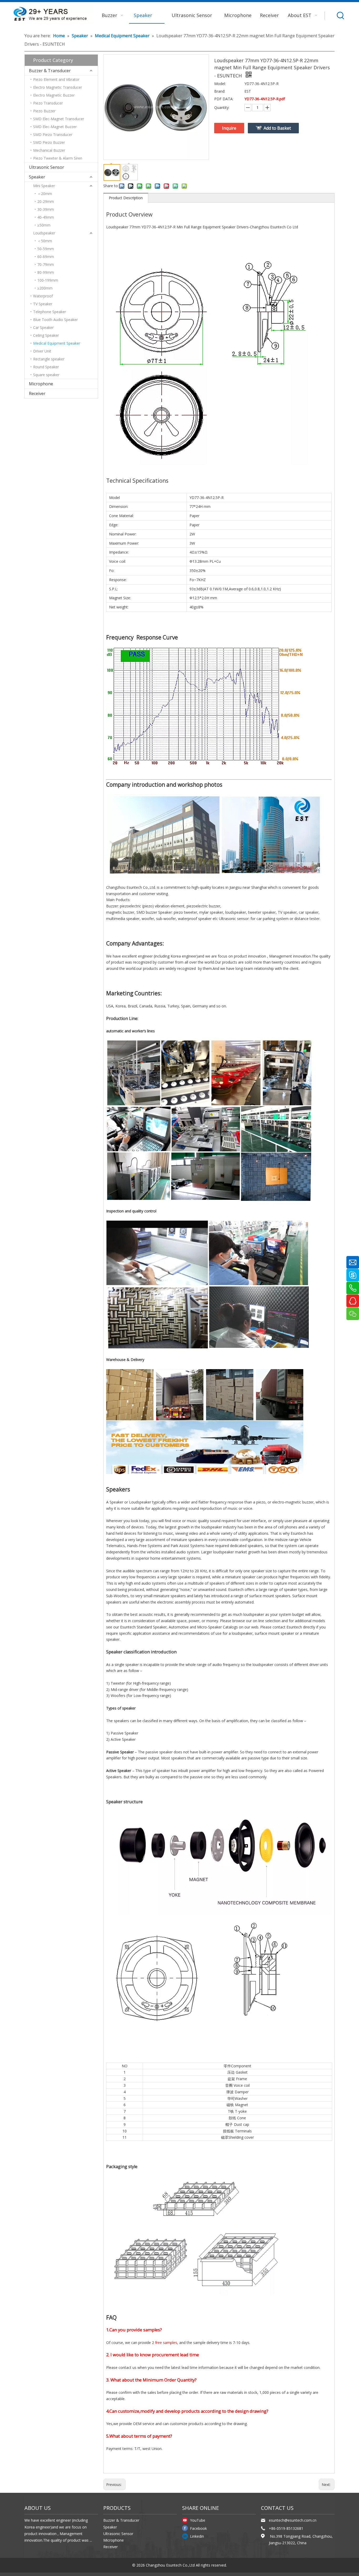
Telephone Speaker (50, 312)
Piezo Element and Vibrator (56, 79)
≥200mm (45, 288)
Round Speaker (46, 367)
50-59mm (46, 249)
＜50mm (45, 241)
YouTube (198, 2520)
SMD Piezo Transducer (53, 135)
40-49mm (46, 217)
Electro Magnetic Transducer (58, 87)
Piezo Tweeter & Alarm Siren (58, 158)
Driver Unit (42, 351)
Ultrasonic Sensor (47, 167)
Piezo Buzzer (44, 111)
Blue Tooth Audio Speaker (55, 320)
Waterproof (43, 296)
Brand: (220, 91)
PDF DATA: (224, 99)
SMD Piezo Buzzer (49, 142)
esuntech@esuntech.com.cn (293, 2520)
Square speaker (46, 375)
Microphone (41, 384)
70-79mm (46, 264)
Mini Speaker (44, 186)
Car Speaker (43, 327)
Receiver (37, 393)
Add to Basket (277, 128)
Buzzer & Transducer (50, 71)
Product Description (126, 198)
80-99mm (46, 272)
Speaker (37, 177)
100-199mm (48, 280)
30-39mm (46, 209)
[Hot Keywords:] (341, 15)
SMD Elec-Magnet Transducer (59, 119)
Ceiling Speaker (46, 335)
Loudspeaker (44, 233)
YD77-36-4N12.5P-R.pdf (265, 99)
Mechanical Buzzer (49, 150)
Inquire (229, 128)
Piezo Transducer (48, 103)
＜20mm (45, 194)
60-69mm (46, 257)
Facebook (198, 2528)
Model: (220, 84)
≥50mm (44, 225)
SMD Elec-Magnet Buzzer (55, 127)
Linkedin (197, 2536)
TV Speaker (43, 304)
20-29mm (46, 201)
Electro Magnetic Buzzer (54, 95)
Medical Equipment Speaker (57, 343)
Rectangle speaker (49, 359)
